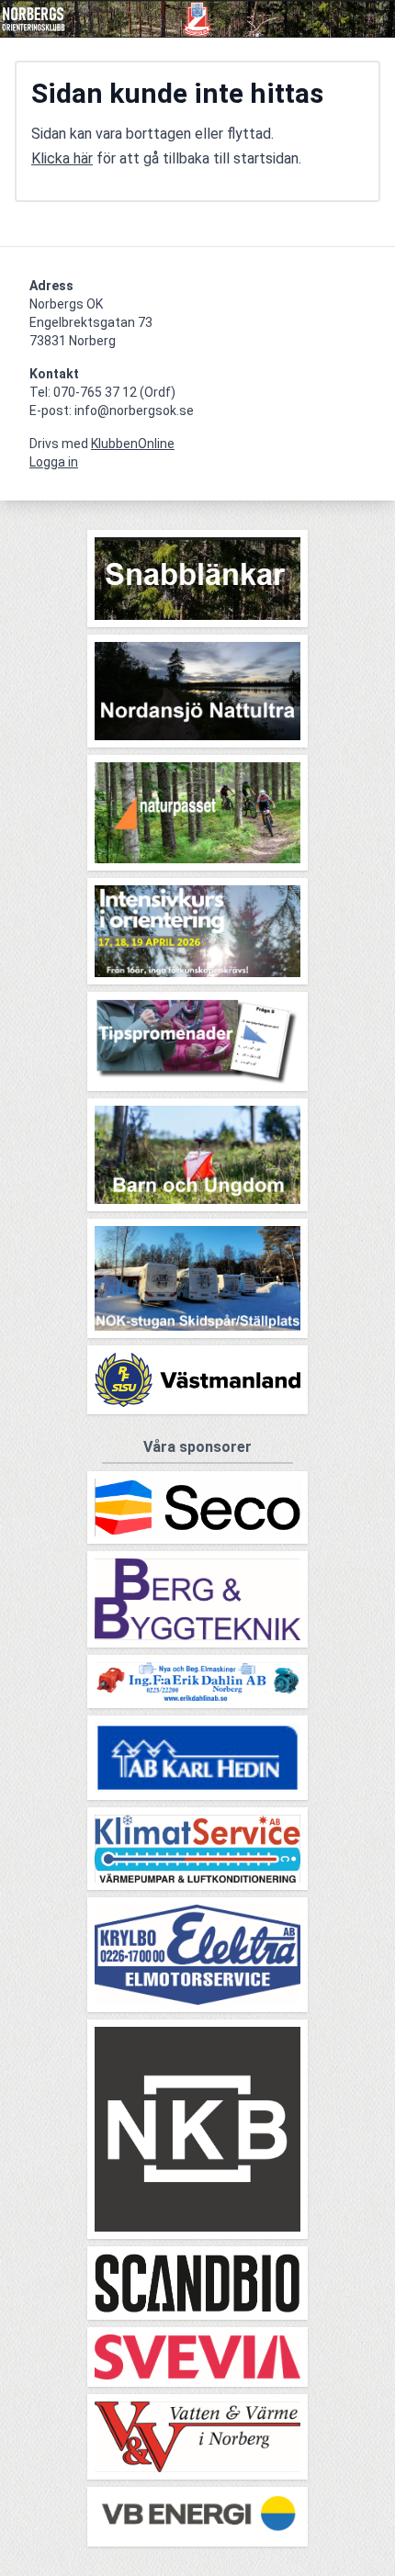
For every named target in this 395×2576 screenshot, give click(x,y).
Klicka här (62, 158)
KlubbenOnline (133, 444)
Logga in (54, 462)
